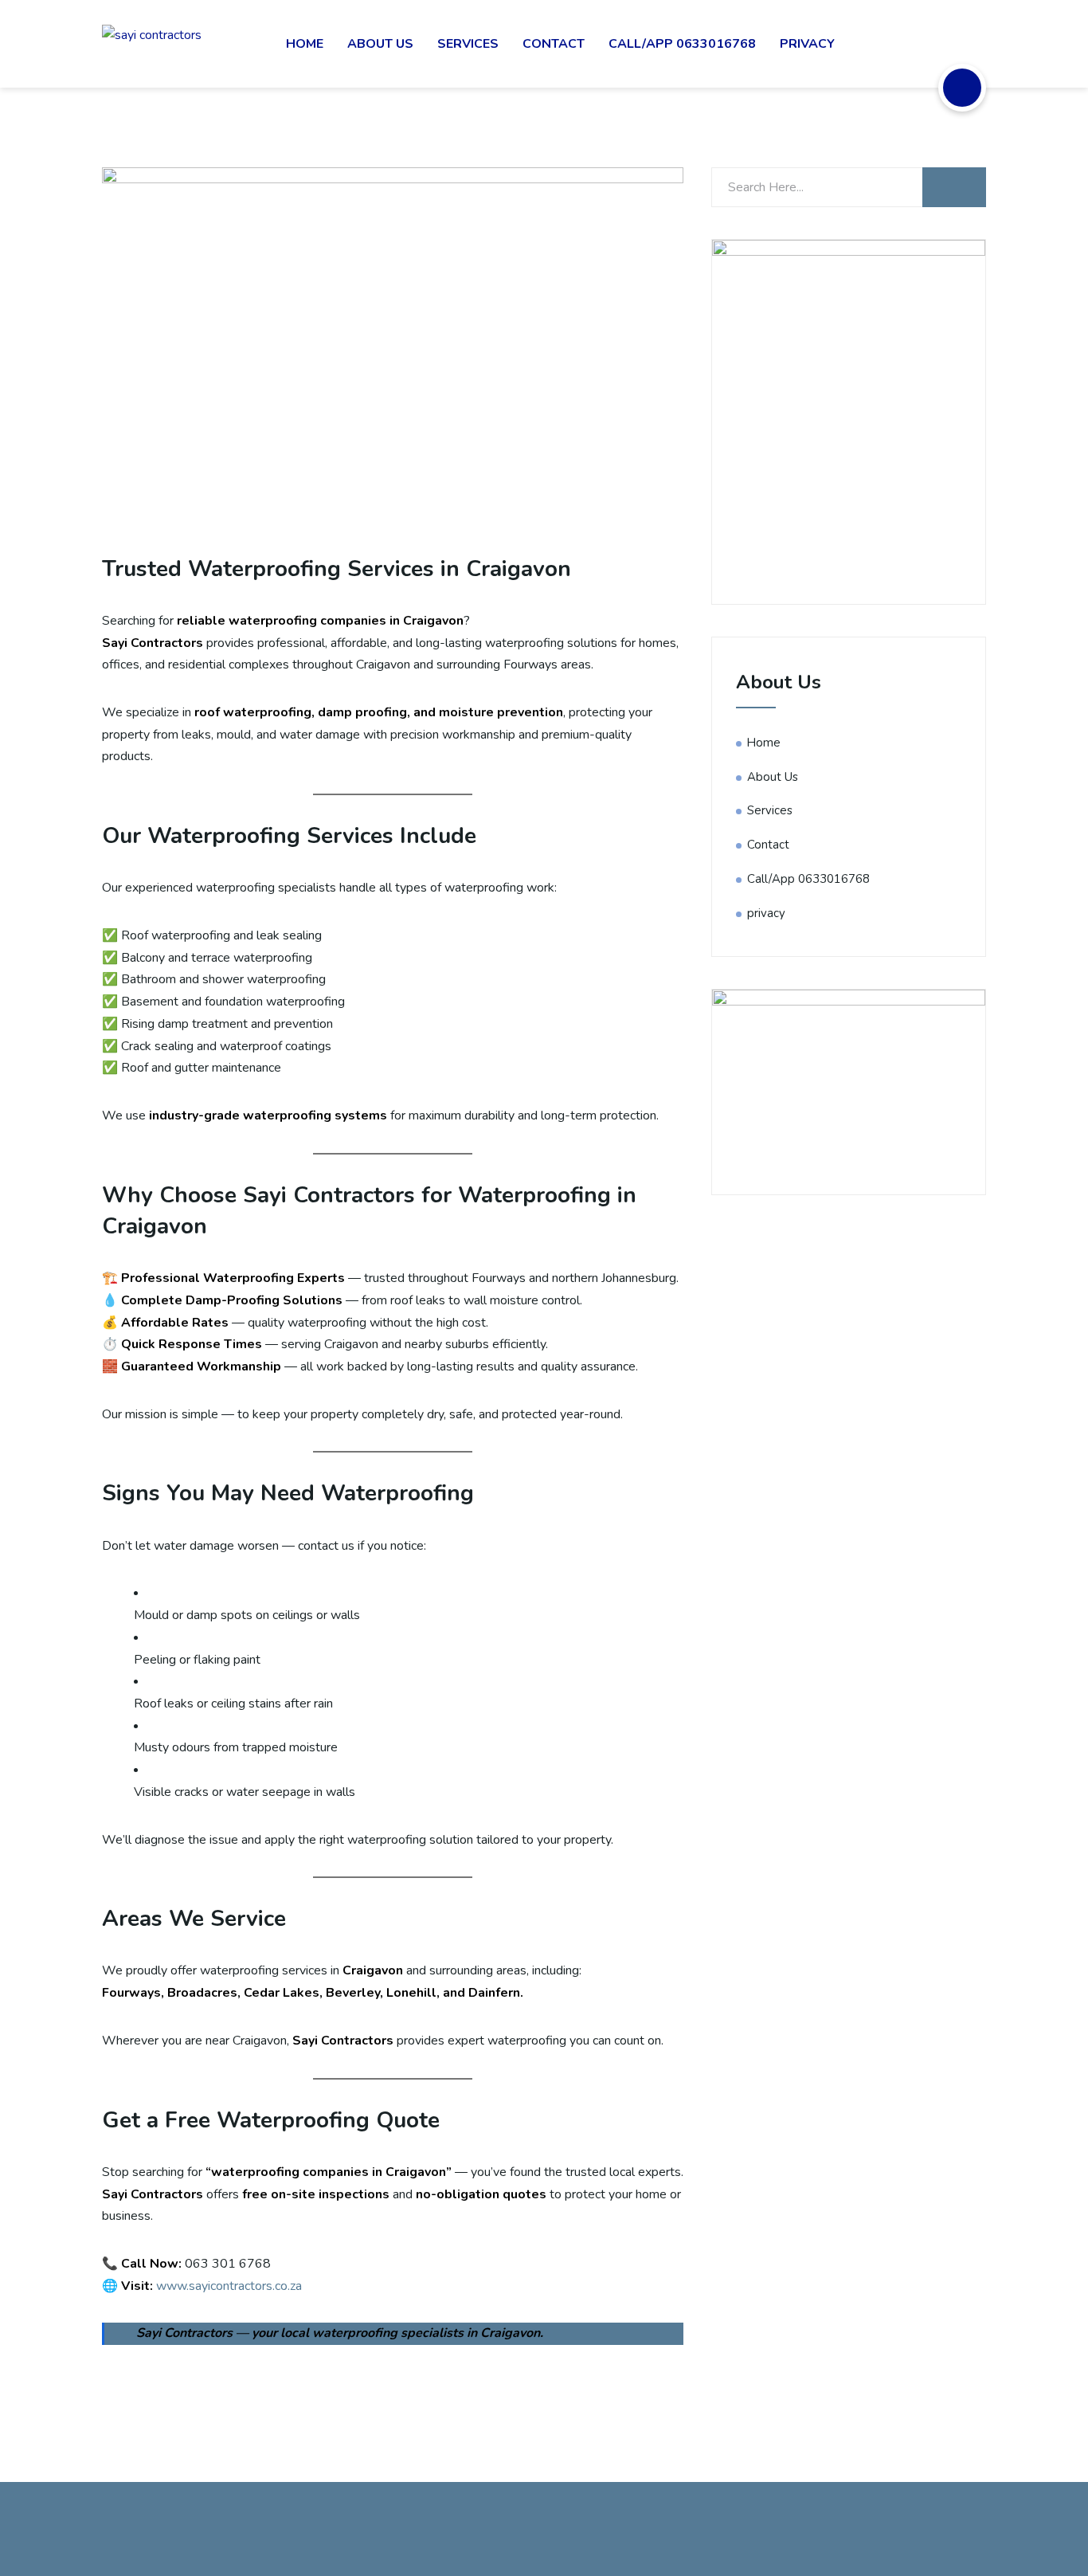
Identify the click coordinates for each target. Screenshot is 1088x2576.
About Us (380, 44)
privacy (807, 44)
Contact (554, 44)
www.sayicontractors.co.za (229, 2286)
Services (468, 44)
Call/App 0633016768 (682, 44)
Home (305, 44)
